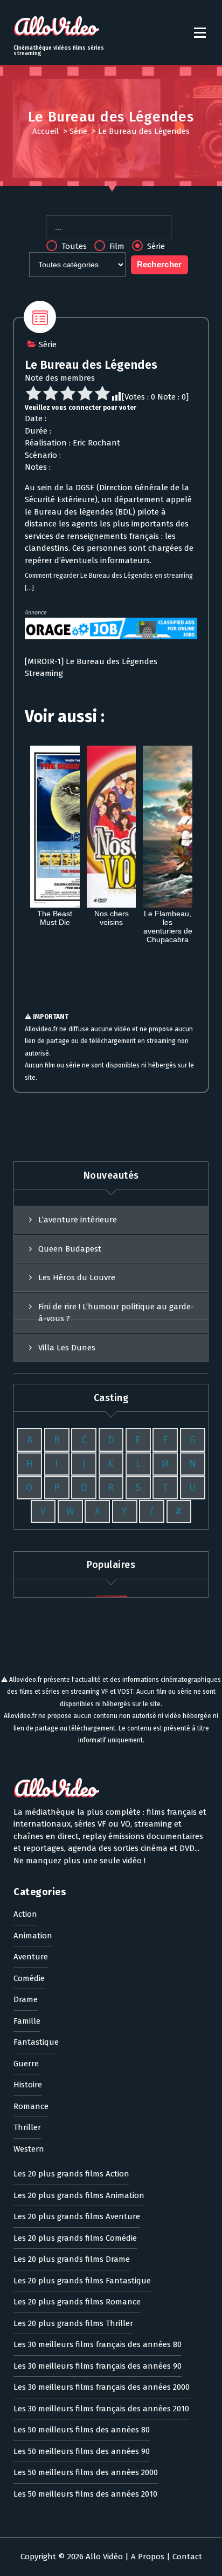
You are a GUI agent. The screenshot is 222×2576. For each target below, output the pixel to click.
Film (116, 246)
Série (78, 131)
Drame (26, 1999)
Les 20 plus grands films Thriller (73, 2323)
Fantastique (36, 2042)
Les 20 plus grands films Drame (72, 2259)
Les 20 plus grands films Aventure (77, 2216)
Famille (27, 2021)
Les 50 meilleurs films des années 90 (82, 2451)
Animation (33, 1936)
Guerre (26, 2064)
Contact (187, 2557)
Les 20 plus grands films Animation (79, 2195)
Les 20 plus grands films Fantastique (82, 2281)
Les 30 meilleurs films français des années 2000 (102, 2387)
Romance (31, 2106)
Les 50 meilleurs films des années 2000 (86, 2472)
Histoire (28, 2085)
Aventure (31, 1957)
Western (29, 2149)
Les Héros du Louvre (77, 1277)
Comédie (29, 1978)
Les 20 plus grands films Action (71, 2174)
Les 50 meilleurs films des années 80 (82, 2430)
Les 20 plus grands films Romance (77, 2302)
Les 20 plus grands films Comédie (75, 2238)
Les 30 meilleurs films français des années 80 (98, 2344)
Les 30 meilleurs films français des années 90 (98, 2366)
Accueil (46, 131)
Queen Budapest (70, 1249)
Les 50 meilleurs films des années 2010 (85, 2494)
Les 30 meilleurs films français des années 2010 (101, 2409)
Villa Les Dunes (67, 1348)
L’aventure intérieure (78, 1220)
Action (25, 1914)
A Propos (148, 2557)
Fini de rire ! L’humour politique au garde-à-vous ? (116, 1313)
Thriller (27, 2127)
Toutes (73, 246)
